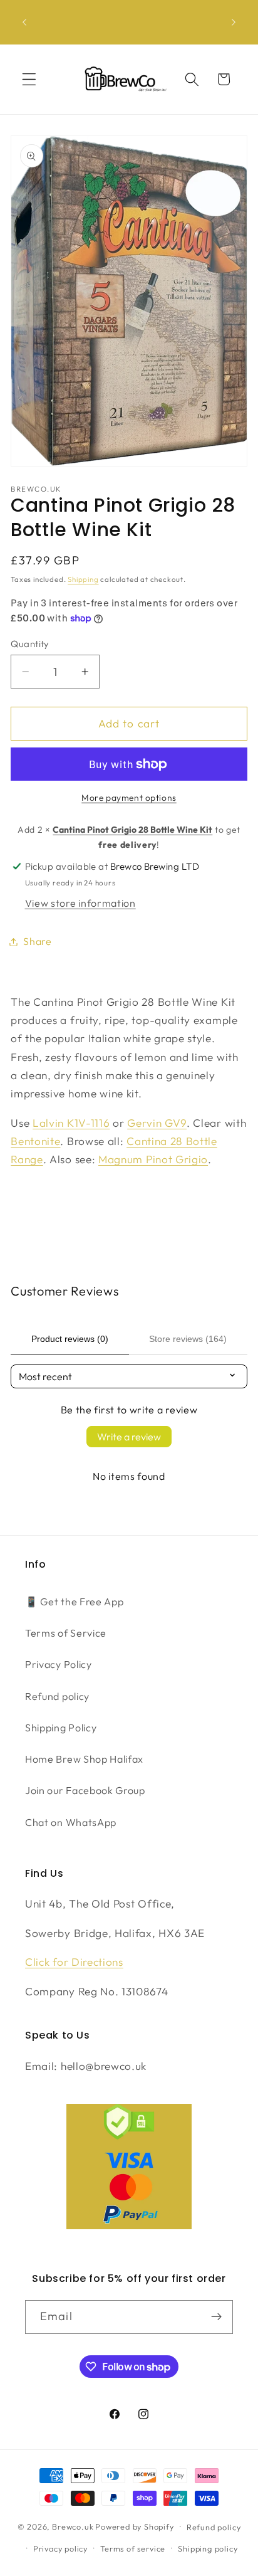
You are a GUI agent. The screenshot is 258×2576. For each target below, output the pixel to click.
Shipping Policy (61, 1728)
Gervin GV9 (157, 1123)
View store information (80, 903)
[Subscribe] (216, 2317)
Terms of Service (66, 1633)
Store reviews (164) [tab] (188, 1339)
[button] (29, 79)
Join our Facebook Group (85, 1790)
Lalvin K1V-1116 (71, 1123)
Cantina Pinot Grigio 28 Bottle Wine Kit (132, 830)
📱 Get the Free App (74, 1602)
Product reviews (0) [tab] (70, 1339)
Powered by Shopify (135, 2526)
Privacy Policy (59, 1664)
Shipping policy (208, 2548)
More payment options (129, 798)
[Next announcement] (234, 22)
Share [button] (37, 941)
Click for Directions (74, 1962)
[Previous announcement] (24, 22)
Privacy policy (60, 2548)
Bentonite (35, 1141)
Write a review (129, 1437)
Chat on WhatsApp (71, 1822)
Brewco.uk (73, 2526)
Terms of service (133, 2548)
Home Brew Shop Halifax (84, 1759)
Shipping (83, 579)
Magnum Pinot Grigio (153, 1159)
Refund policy (57, 1696)
